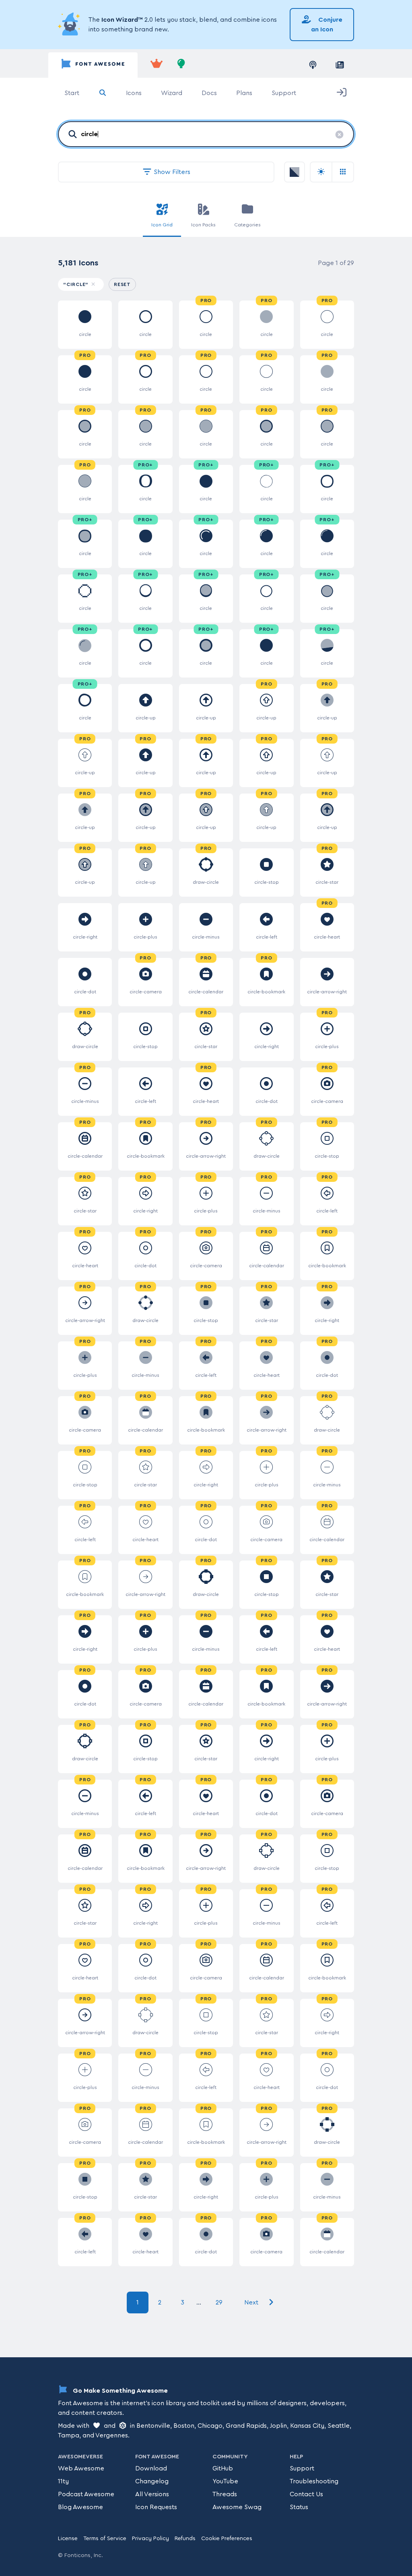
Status (299, 2507)
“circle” (76, 284)
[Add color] (295, 172)
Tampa (69, 2435)
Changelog (152, 2481)
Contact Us (306, 2494)
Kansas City (307, 2426)
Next (252, 2302)
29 (219, 2302)
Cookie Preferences (227, 2539)
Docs (209, 93)
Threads (225, 2494)
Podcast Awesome (86, 2494)
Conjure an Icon (327, 25)
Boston (184, 2426)
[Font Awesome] (93, 65)
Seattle (339, 2426)
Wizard (172, 93)
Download (151, 2468)
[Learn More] (70, 25)
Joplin (278, 2426)
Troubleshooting (314, 2481)
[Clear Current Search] (339, 135)
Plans (244, 93)
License (68, 2539)
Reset (125, 284)
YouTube (225, 2481)
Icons (134, 93)
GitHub (223, 2468)
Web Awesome (81, 2468)
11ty (63, 2481)
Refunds (185, 2539)
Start (72, 93)
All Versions (152, 2494)
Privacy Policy (150, 2539)
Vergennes (112, 2435)
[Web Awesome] (157, 65)
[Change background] (321, 172)
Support (284, 93)
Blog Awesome (80, 2507)
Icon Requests (156, 2507)
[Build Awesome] (181, 65)
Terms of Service (105, 2539)
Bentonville (153, 2426)
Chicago (210, 2426)
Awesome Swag (237, 2507)
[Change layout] (343, 172)
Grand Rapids (246, 2426)
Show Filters (171, 172)
